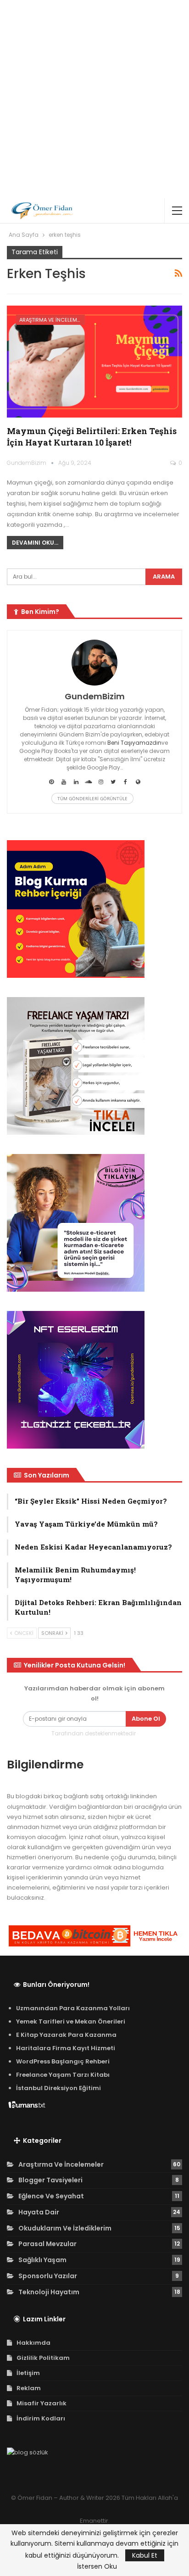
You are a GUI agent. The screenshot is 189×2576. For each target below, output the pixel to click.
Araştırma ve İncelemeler (52, 320)
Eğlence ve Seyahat (51, 2196)
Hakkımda (33, 2343)
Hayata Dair (39, 2212)
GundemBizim (95, 696)
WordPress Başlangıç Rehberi (63, 2061)
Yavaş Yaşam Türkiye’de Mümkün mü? (86, 1524)
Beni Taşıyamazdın (134, 743)
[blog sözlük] (28, 2453)
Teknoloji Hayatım (49, 2292)
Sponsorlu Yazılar (48, 2276)
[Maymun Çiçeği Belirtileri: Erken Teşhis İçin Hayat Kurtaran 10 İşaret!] (94, 362)
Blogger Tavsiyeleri (50, 2180)
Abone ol (146, 1719)
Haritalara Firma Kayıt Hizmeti (66, 2048)
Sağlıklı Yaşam (42, 2260)
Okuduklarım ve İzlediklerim (65, 2228)
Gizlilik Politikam (43, 2358)
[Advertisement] (94, 99)
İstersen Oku (97, 2566)
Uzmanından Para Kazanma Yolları (73, 2008)
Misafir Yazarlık (42, 2403)
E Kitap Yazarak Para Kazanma (66, 2035)
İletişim (28, 2373)
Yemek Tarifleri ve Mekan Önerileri (71, 2021)
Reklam (29, 2388)
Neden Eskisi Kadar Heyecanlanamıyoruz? (93, 1547)
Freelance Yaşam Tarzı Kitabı (63, 2075)
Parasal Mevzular (47, 2244)
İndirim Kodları (41, 2418)
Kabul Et (145, 2555)
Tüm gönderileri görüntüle (92, 798)
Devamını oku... (35, 543)
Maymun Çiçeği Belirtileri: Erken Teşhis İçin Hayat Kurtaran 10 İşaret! (92, 437)
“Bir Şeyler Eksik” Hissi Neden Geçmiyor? (91, 1501)
